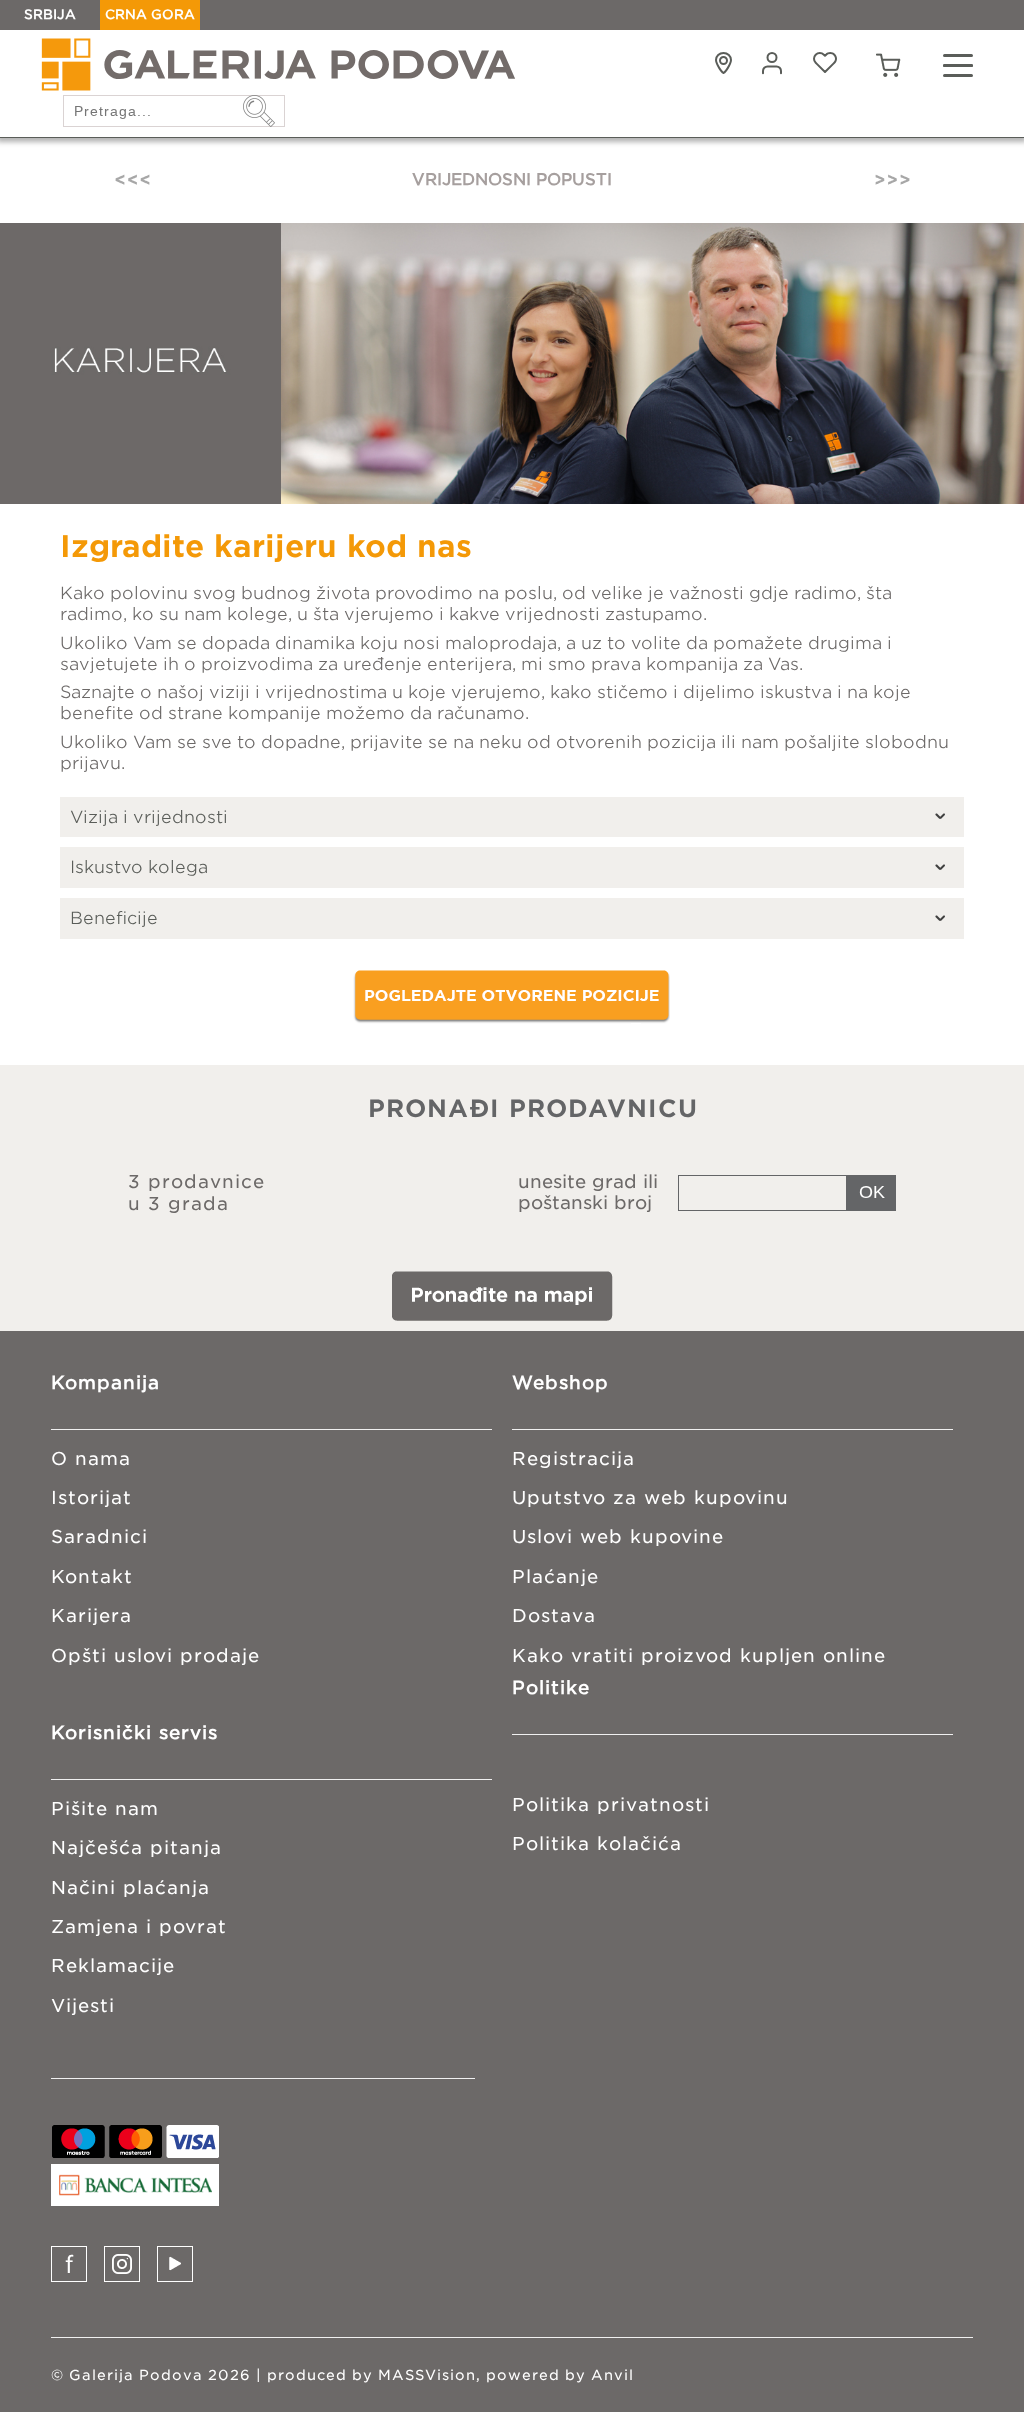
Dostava (554, 1615)
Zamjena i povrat (139, 1926)
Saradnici (99, 1536)
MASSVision (427, 2375)
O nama (91, 1458)
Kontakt (92, 1576)
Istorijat (91, 1497)
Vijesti (83, 2005)
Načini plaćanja (130, 1887)
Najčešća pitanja (136, 1847)
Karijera (91, 1615)
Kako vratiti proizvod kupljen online (699, 1655)
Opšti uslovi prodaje (155, 1655)
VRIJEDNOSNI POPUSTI (512, 179)
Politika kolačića (597, 1843)
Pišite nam (105, 1808)
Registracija (573, 1458)
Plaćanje (555, 1576)
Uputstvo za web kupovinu (650, 1497)
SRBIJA (50, 14)
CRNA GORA (150, 14)
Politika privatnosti (611, 1804)
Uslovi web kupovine (618, 1536)
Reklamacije (113, 1965)
